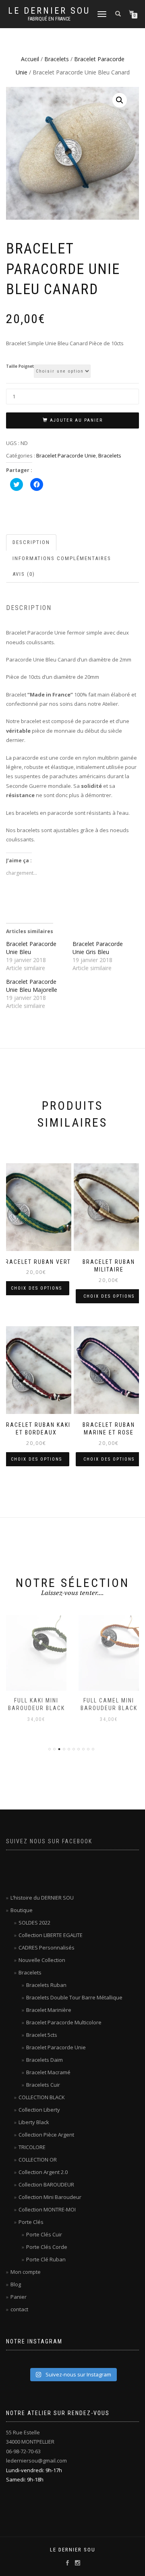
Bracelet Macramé (48, 2072)
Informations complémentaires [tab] (62, 558)
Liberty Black (34, 2122)
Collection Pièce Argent (46, 2135)
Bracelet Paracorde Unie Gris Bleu (98, 948)
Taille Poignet (20, 367)
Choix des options (36, 1288)
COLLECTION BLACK (42, 2097)
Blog (16, 2284)
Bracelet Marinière (49, 2010)
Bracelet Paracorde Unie (66, 455)
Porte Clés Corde (47, 2247)
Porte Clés (31, 2222)
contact (19, 2309)
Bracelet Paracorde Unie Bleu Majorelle (32, 986)
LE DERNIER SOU (49, 11)
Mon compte (26, 2272)
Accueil (30, 59)
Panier (19, 2297)
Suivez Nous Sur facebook (49, 1841)
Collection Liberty (39, 2110)
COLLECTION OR (38, 2160)
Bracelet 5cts (42, 2035)
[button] (120, 100)
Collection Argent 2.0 (43, 2172)
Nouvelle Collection (42, 1960)
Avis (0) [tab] (24, 574)
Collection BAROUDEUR (46, 2184)
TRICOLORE (32, 2147)
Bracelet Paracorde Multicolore (64, 2022)
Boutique (22, 1910)
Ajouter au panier (76, 420)
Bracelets (57, 59)
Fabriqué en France (49, 19)
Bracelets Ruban (46, 1985)
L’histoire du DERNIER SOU (42, 1898)
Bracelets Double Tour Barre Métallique (74, 1997)
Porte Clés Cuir (44, 2234)
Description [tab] (31, 542)
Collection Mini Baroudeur (50, 2197)
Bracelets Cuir (43, 2085)
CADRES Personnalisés (47, 1947)
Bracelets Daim (45, 2060)
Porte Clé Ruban (46, 2259)
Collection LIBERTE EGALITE (51, 1935)
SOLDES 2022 (34, 1923)
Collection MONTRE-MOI (47, 2209)
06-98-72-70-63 (23, 2451)
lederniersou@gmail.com (36, 2461)
